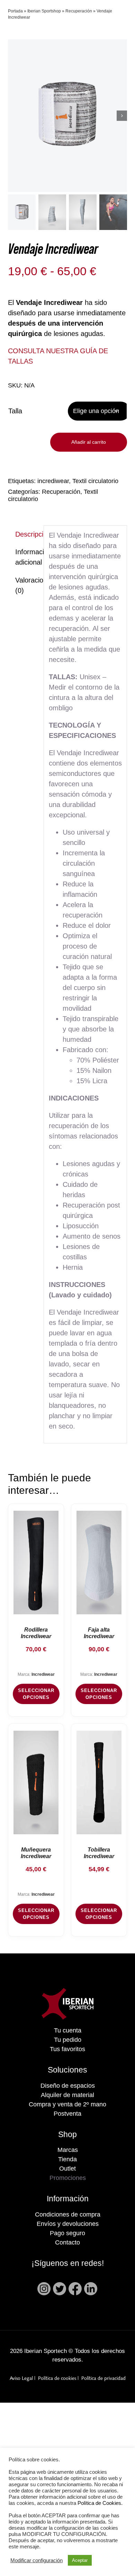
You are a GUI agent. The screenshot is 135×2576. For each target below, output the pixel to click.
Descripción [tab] (27, 534)
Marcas (68, 2150)
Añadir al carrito (89, 442)
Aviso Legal (21, 2379)
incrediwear (53, 481)
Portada (15, 11)
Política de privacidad (103, 2379)
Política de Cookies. (100, 2503)
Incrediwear (43, 1674)
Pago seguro (67, 2233)
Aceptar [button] (80, 2560)
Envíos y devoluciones (68, 2224)
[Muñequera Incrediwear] (36, 1782)
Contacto (67, 2242)
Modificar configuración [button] (37, 2560)
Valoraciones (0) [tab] (27, 585)
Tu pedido (68, 2040)
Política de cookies (57, 2379)
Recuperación (79, 11)
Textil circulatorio (95, 481)
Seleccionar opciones (36, 1694)
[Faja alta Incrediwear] (99, 1563)
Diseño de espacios (68, 2086)
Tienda (67, 2159)
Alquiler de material (67, 2095)
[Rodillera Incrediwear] (36, 1563)
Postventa (67, 2114)
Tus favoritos (67, 2049)
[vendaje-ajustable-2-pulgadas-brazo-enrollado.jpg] (67, 116)
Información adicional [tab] (27, 557)
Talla (15, 411)
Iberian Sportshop (44, 11)
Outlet (67, 2169)
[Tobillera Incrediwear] (99, 1782)
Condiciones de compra (68, 2214)
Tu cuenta (68, 2030)
